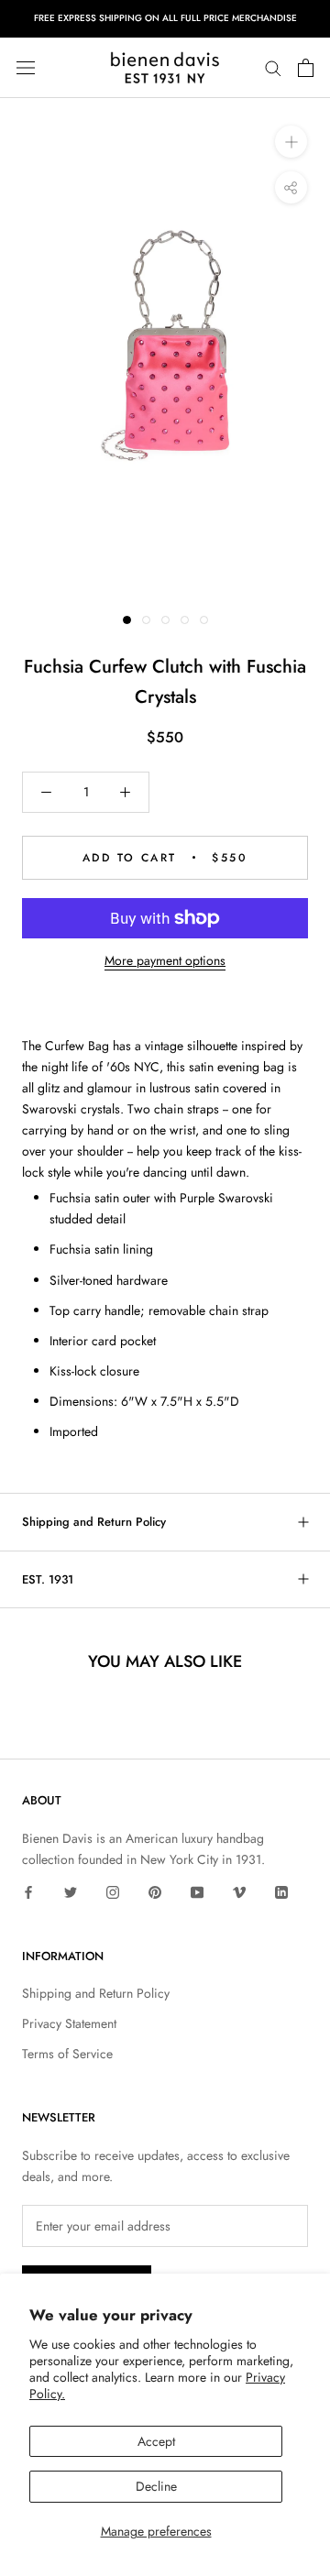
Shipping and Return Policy (94, 1522)
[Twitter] (71, 1891)
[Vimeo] (239, 1891)
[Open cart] (306, 68)
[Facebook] (28, 1891)
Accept (156, 2441)
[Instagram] (113, 1891)
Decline (156, 2486)
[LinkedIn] (281, 1891)
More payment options (165, 960)
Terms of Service (67, 2054)
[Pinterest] (155, 1891)
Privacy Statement (69, 2023)
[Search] (273, 67)
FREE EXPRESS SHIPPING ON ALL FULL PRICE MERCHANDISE (165, 18)
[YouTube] (197, 1891)
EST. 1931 (48, 1579)
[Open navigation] (26, 68)
